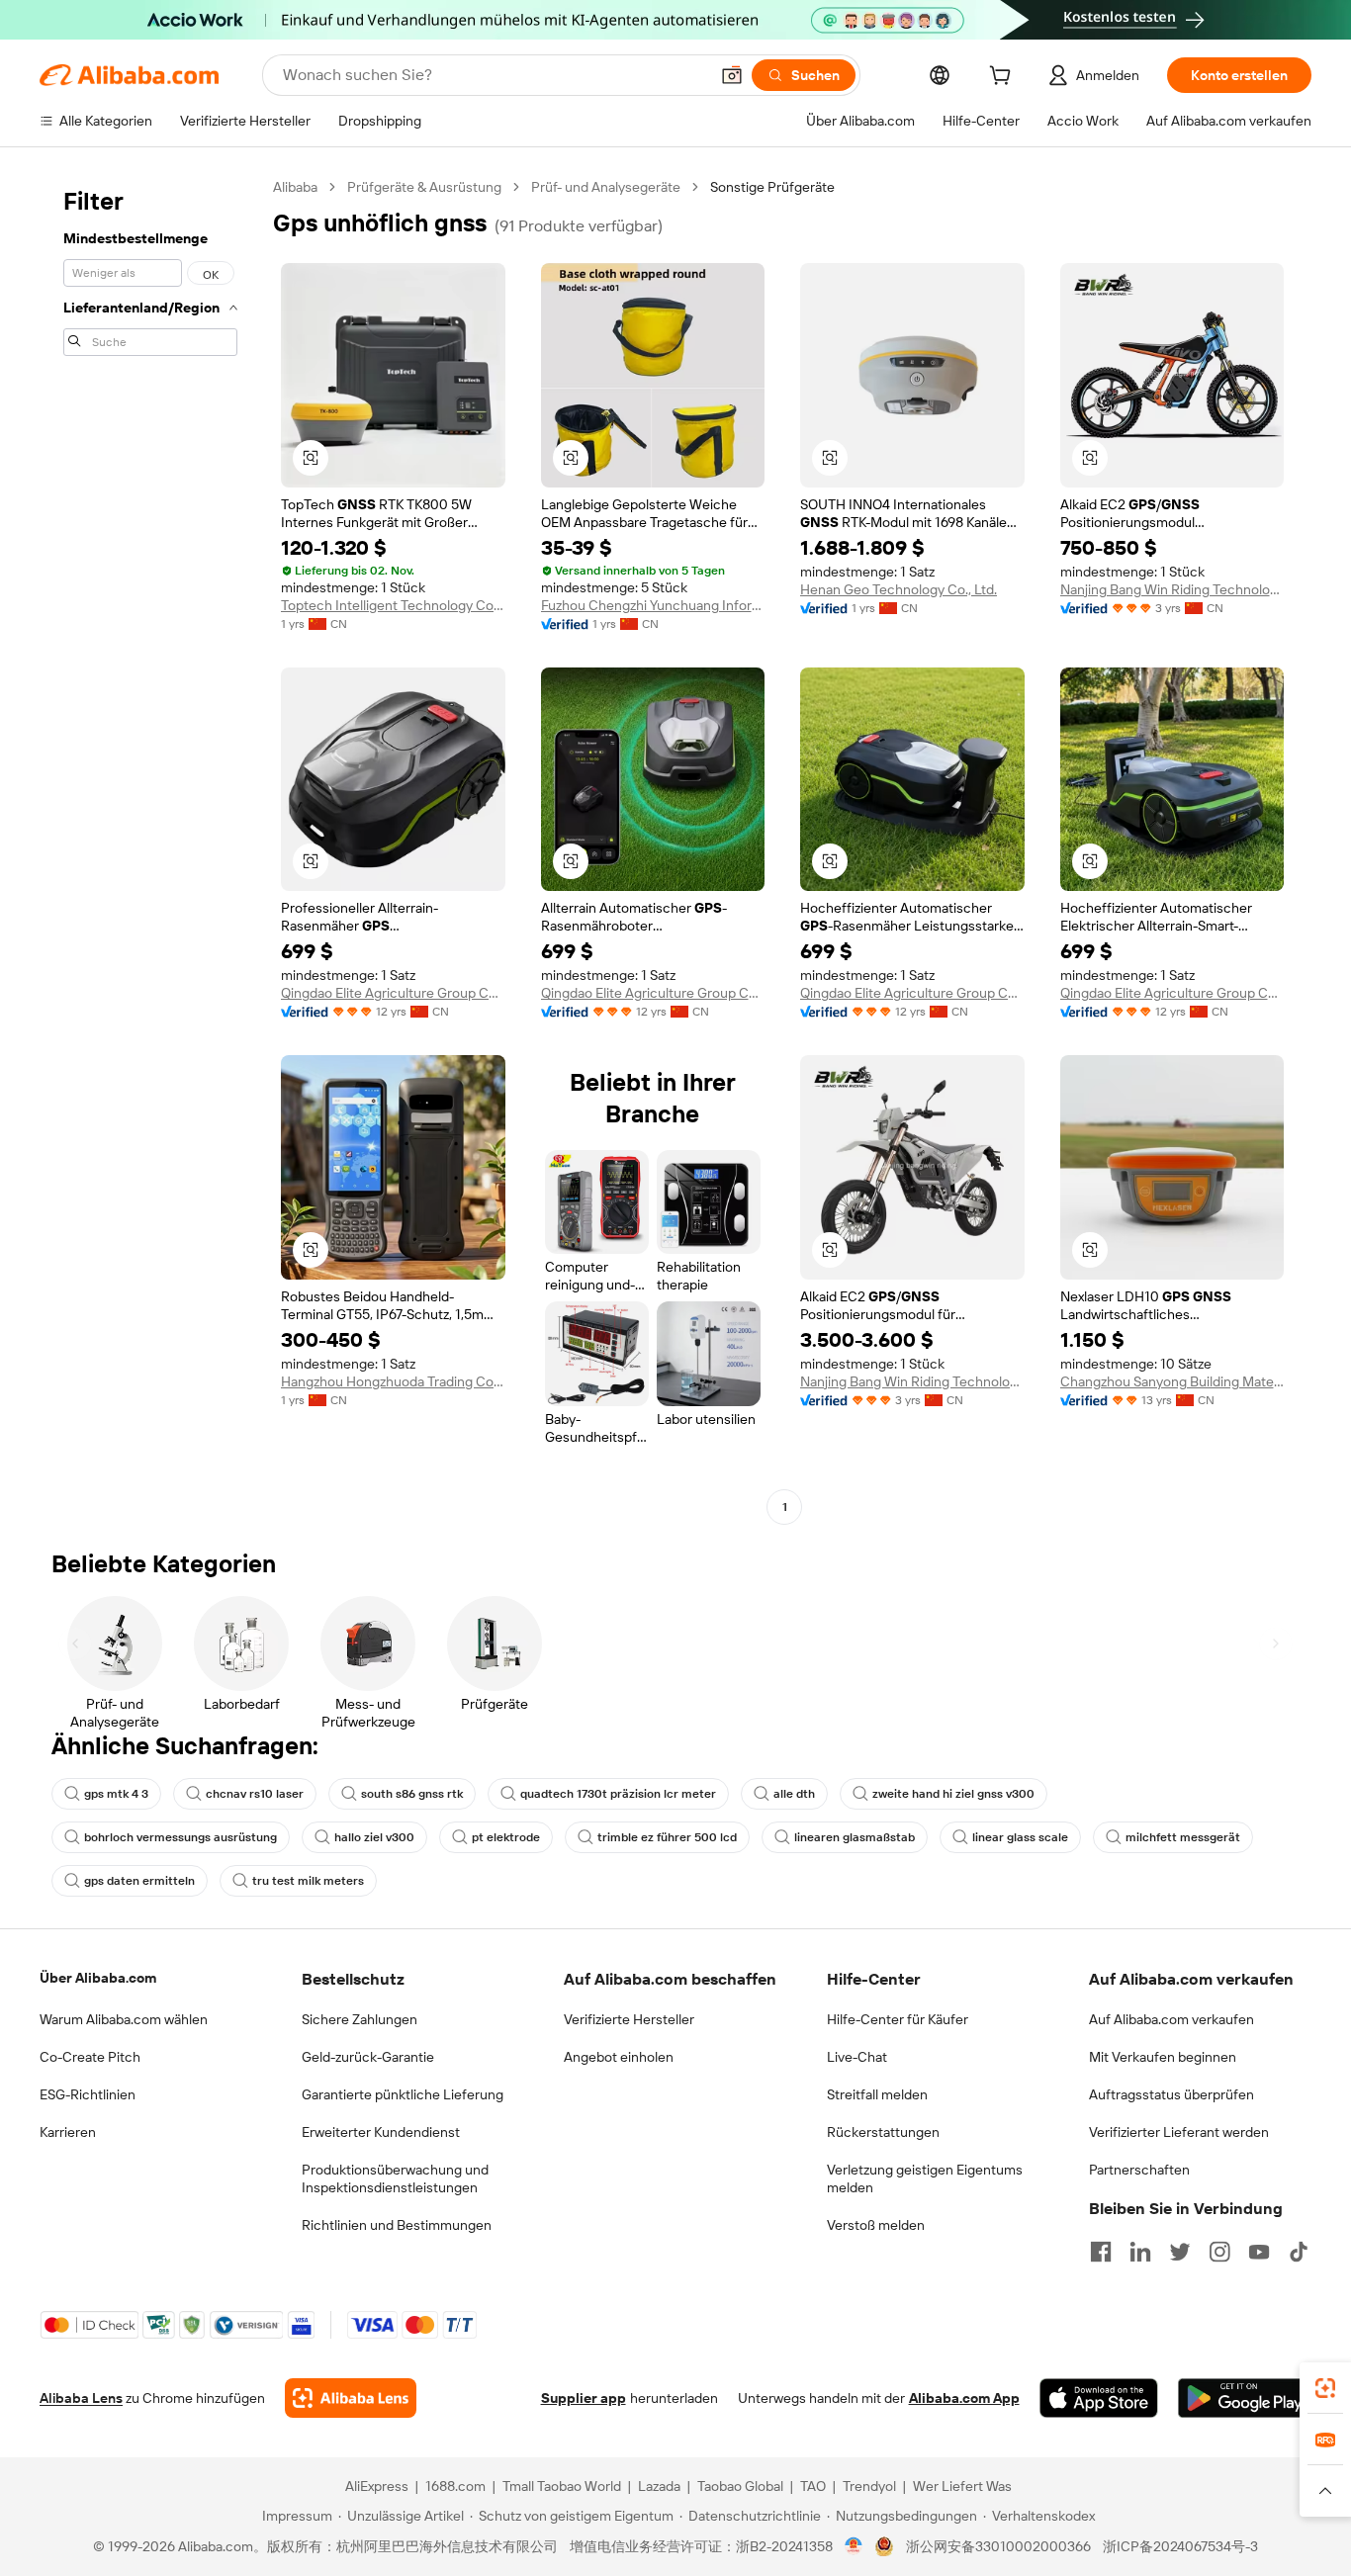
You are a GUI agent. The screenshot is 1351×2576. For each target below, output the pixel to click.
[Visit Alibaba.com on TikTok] (1299, 2252)
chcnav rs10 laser (255, 1794)
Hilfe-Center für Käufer (898, 2019)
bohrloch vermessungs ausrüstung (180, 1837)
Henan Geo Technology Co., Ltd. (899, 589)
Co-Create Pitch (90, 2057)
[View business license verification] (854, 2546)
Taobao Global (740, 2486)
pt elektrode (506, 1837)
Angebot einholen (619, 2057)
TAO (813, 2486)
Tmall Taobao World (562, 2486)
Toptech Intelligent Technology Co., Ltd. (393, 605)
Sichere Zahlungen (360, 2019)
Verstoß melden (876, 2225)
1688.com (455, 2486)
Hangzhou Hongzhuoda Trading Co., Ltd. (393, 1381)
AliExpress (377, 2486)
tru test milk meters (308, 1881)
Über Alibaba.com (98, 1978)
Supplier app (584, 2398)
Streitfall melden (877, 2094)
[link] (1325, 2388)
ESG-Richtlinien (88, 2094)
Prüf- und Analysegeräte (606, 187)
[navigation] (150, 849)
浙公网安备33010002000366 (998, 2546)
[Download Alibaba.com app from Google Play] (1245, 2398)
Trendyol (869, 2486)
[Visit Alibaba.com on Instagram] (1219, 2252)
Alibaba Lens (81, 2398)
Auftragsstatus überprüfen (1171, 2094)
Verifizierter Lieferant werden (1179, 2132)
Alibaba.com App (964, 2398)
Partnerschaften (1139, 2170)
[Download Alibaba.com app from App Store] (1099, 2398)
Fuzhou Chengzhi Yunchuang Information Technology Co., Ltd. (653, 605)
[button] (732, 75)
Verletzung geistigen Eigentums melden (925, 2178)
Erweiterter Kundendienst (381, 2132)
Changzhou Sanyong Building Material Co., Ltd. (1172, 1381)
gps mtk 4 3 (116, 1794)
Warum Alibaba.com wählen (124, 2019)
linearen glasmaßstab (855, 1837)
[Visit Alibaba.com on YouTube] (1259, 2252)
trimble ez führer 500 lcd (667, 1837)
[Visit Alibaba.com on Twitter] (1180, 2252)
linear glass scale (1020, 1837)
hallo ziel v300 (374, 1837)
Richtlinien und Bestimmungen (397, 2225)
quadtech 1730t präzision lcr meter (618, 1794)
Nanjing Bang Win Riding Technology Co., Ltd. (1172, 589)
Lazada (659, 2486)
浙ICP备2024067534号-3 (1180, 2546)
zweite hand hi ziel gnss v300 (953, 1794)
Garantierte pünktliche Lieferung (403, 2094)
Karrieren (68, 2132)
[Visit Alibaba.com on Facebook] (1101, 2252)
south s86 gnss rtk (412, 1794)
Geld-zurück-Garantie (368, 2057)
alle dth (794, 1794)
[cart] (1004, 78)
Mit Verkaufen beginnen (1163, 2057)
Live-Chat (857, 2057)
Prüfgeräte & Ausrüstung (424, 187)
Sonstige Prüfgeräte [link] (772, 187)
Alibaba (295, 187)
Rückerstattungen (883, 2132)
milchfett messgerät (1183, 1837)
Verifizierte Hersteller (629, 2019)
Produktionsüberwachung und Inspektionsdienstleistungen (395, 2178)
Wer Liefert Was (962, 2486)
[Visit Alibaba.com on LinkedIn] (1140, 2252)
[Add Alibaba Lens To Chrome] (351, 2398)
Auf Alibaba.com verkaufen (1171, 2019)
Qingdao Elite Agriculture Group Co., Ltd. (393, 993)
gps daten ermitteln (139, 1881)
